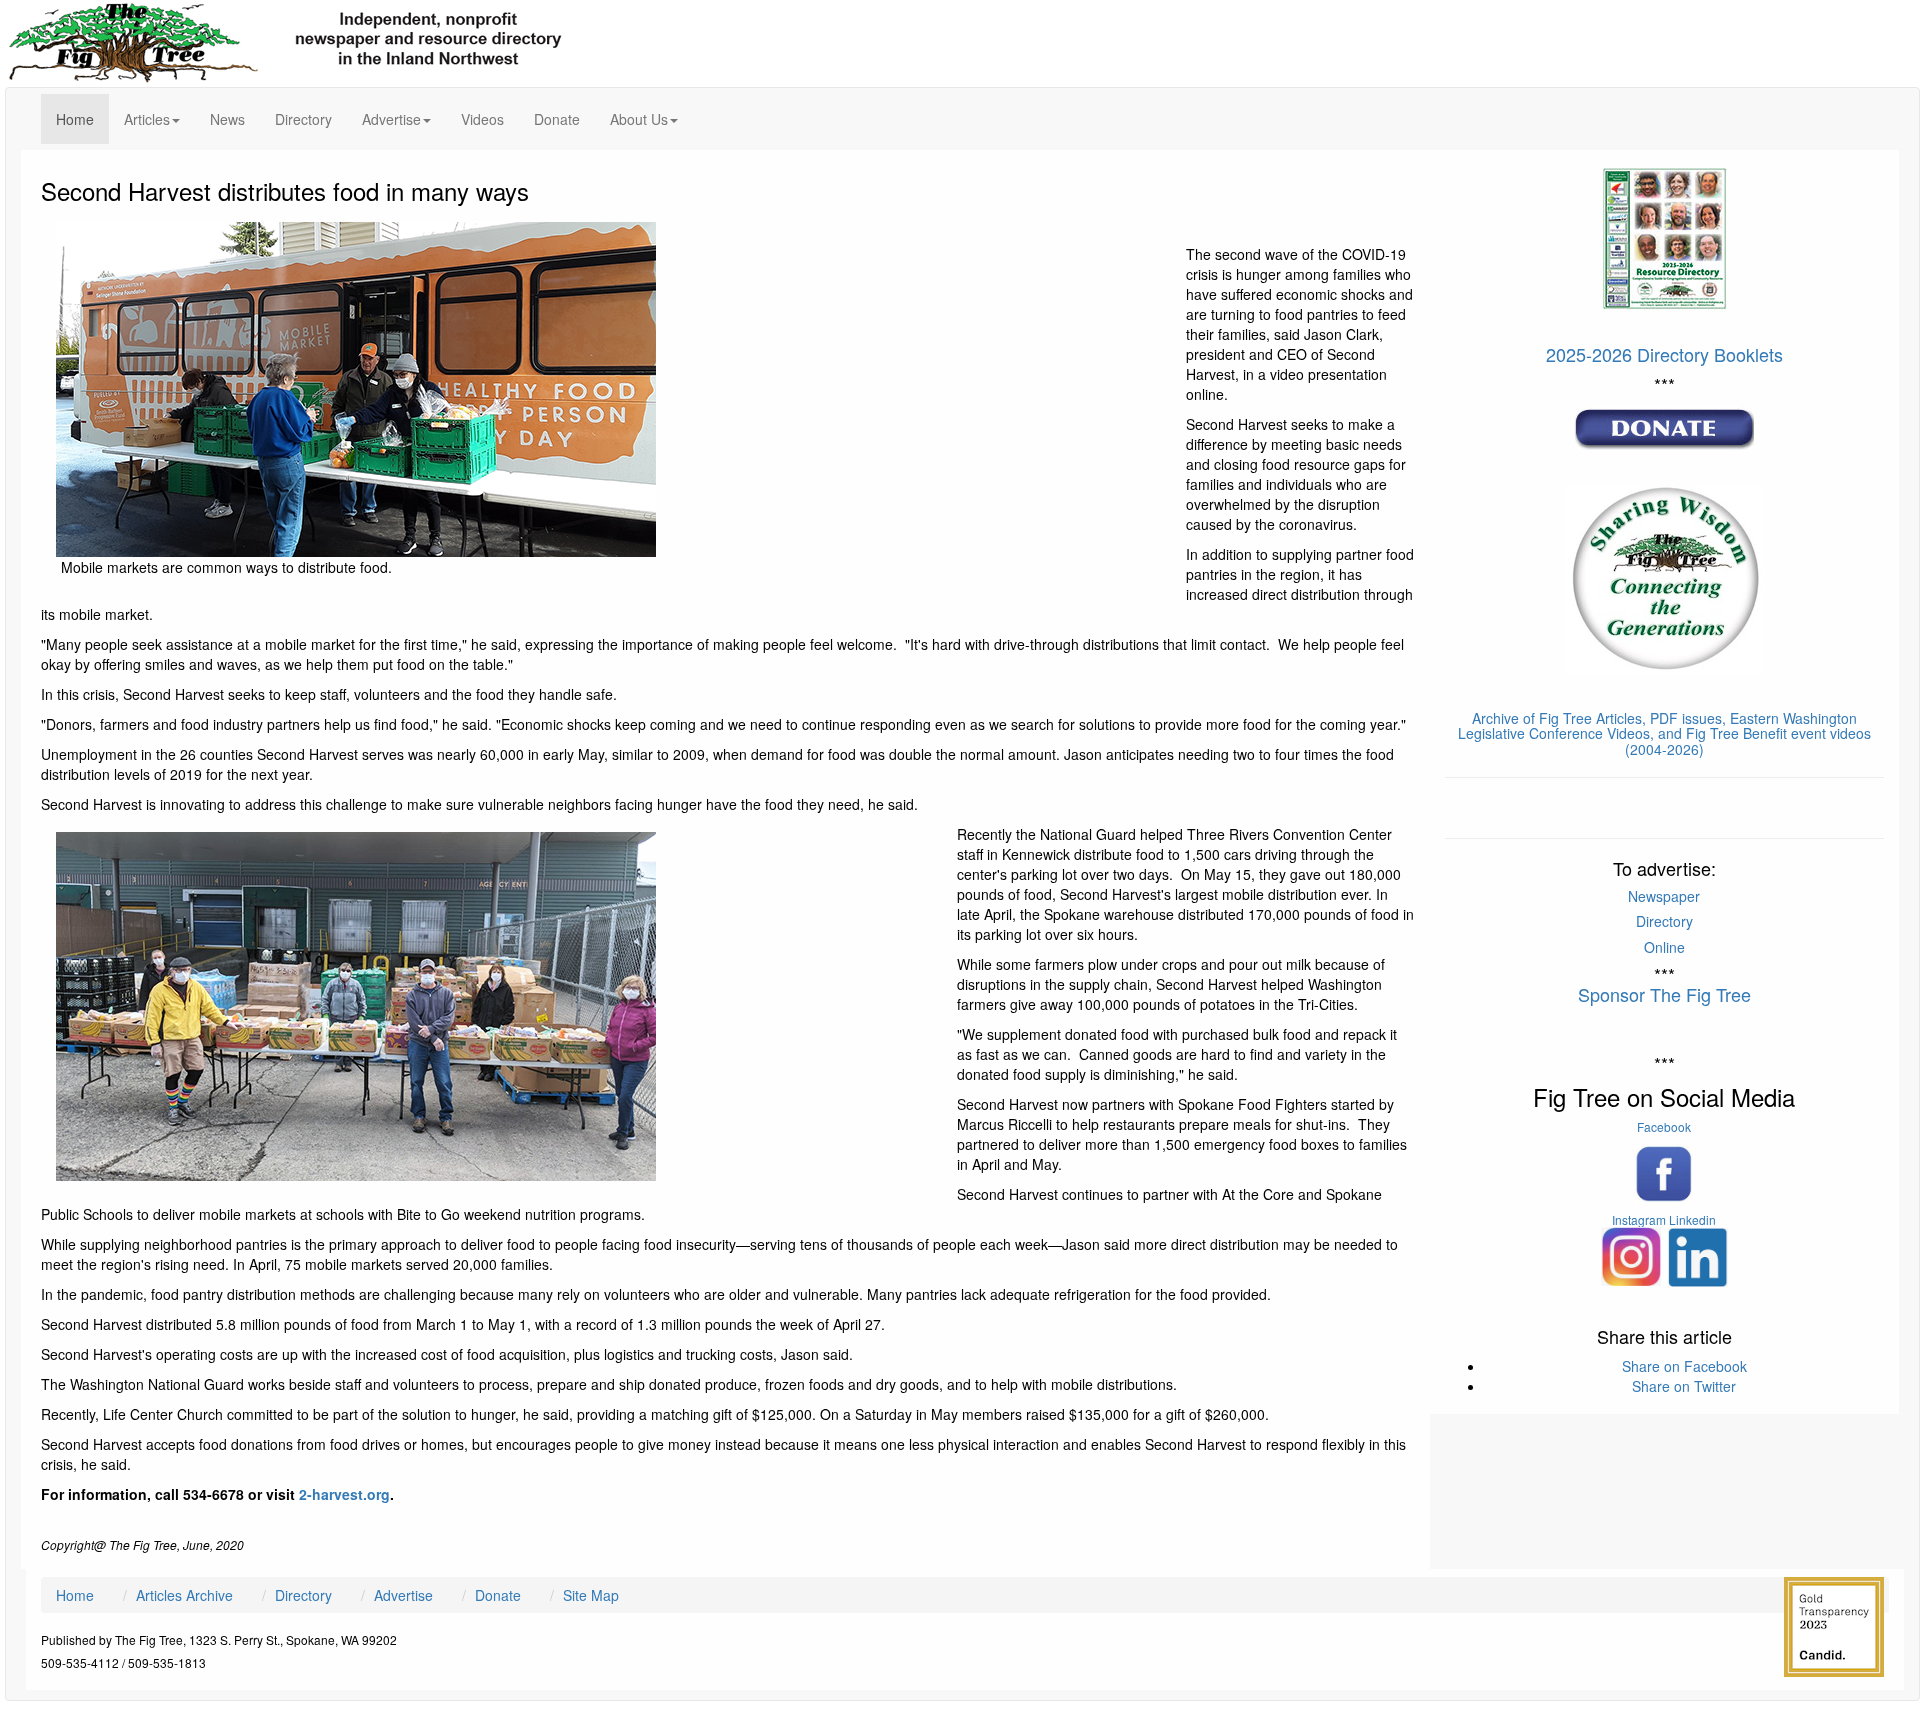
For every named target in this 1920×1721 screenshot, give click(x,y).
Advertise (403, 1595)
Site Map (591, 1595)
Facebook (1664, 1126)
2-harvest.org (344, 1494)
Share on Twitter (1684, 1386)
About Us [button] (639, 119)
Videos (482, 119)
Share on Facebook (1684, 1366)
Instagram (1639, 1219)
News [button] (227, 119)
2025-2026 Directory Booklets (1664, 354)
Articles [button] (147, 119)
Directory (303, 119)
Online (1664, 947)
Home (82, 118)
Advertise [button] (391, 119)
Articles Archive (184, 1595)
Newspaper (1664, 896)
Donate (557, 119)
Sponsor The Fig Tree (1664, 994)
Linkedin (1692, 1219)
